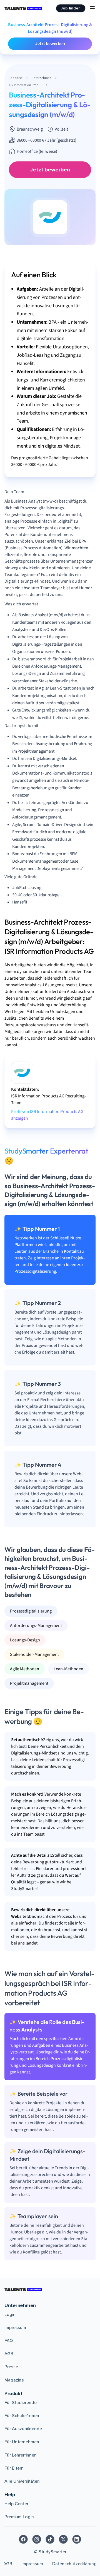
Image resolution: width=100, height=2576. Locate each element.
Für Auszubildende (23, 2429)
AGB (9, 2354)
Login (10, 2315)
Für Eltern (14, 2468)
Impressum (15, 2328)
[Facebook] (23, 2539)
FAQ (9, 2341)
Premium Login (19, 2517)
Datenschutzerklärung (74, 2564)
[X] (63, 2539)
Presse (11, 2367)
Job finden (71, 8)
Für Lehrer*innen (21, 2455)
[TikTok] (50, 2539)
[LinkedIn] (77, 2539)
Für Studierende (21, 2403)
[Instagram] (37, 2539)
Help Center (16, 2504)
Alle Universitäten (22, 2481)
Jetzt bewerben (50, 44)
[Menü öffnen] (92, 8)
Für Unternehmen (22, 2442)
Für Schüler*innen (22, 2416)
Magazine (14, 2380)
